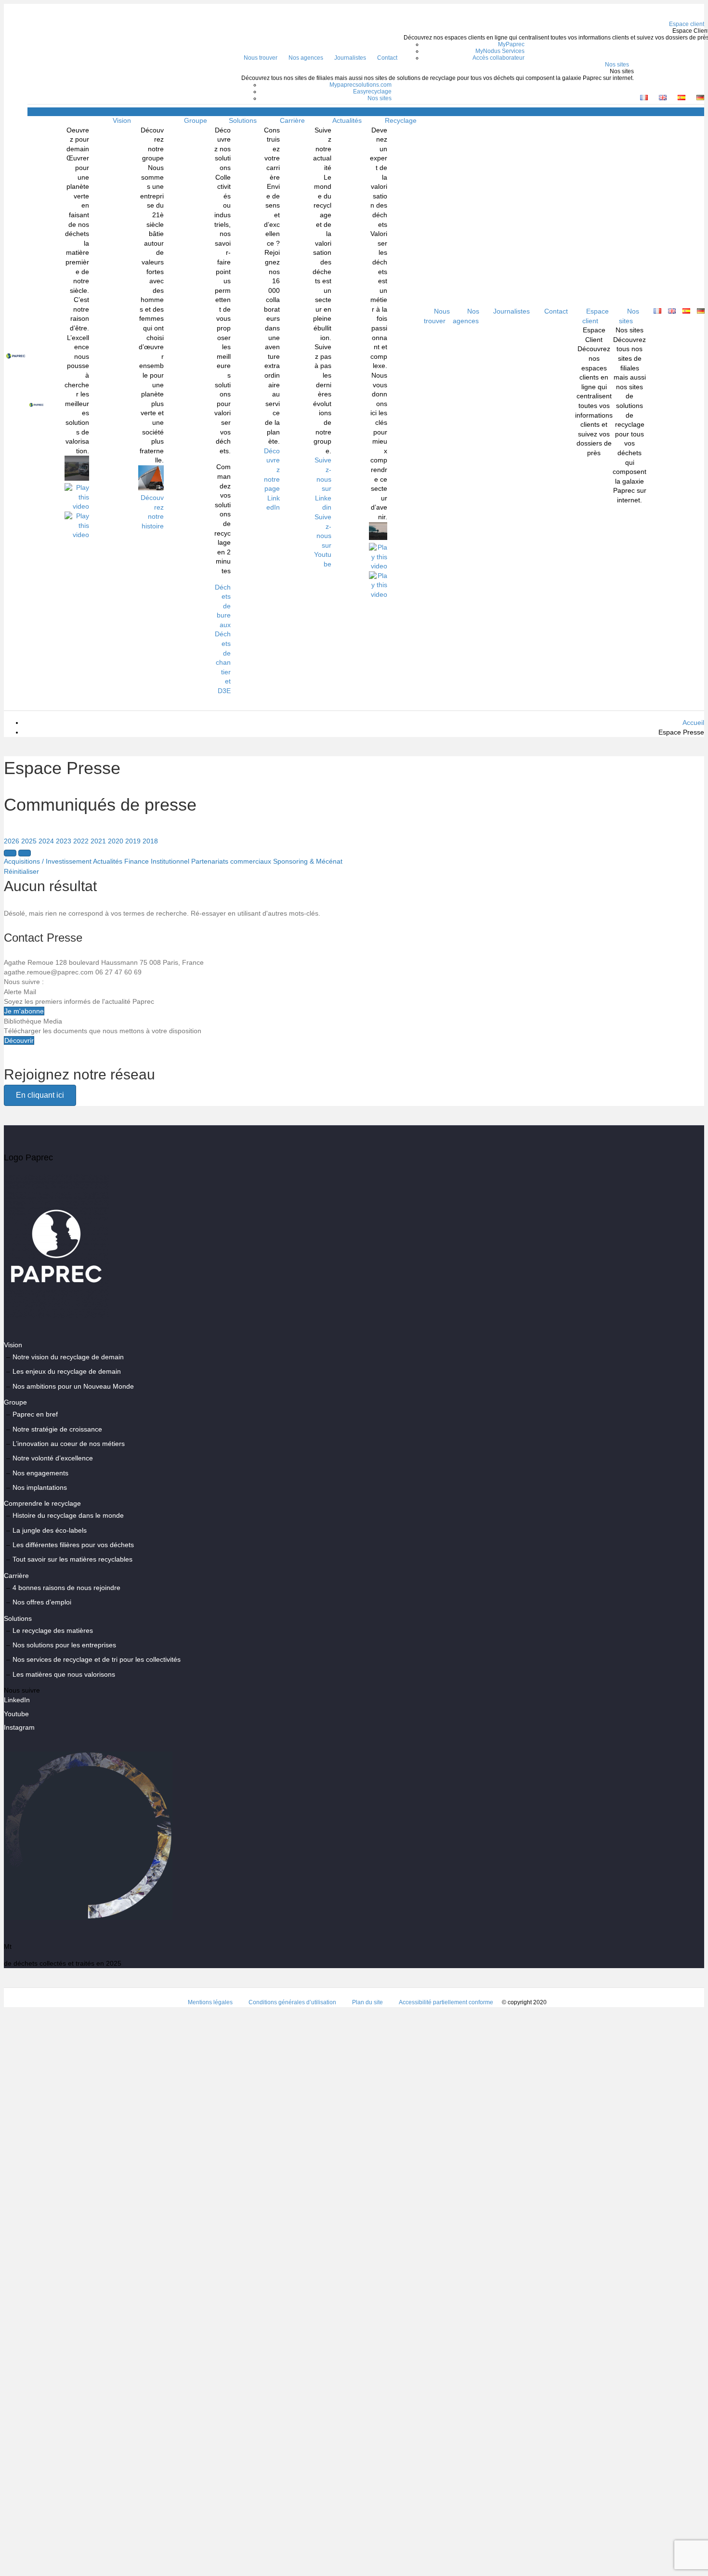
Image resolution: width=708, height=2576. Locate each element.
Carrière (292, 120)
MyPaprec (511, 44)
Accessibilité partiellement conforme (446, 2002)
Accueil (693, 723)
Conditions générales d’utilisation (292, 2002)
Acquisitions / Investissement (48, 861)
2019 (133, 841)
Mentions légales (210, 2002)
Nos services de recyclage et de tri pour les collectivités (97, 1659)
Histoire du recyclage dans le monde (68, 1515)
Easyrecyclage (372, 92)
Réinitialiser (21, 871)
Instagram (19, 1727)
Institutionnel (170, 861)
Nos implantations (40, 1487)
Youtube (16, 1714)
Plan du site (367, 2002)
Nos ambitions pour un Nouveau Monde (73, 1386)
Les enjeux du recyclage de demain (67, 1371)
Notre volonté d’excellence (53, 1458)
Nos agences (306, 58)
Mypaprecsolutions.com (361, 85)
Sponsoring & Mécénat (308, 861)
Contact (387, 58)
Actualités (347, 120)
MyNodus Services (500, 51)
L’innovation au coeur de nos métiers (69, 1444)
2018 (150, 841)
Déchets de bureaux (223, 606)
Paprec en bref (35, 1414)
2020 (116, 841)
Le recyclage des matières (53, 1630)
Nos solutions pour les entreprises (64, 1645)
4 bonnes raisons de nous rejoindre (66, 1588)
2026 (12, 841)
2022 (81, 841)
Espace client (596, 316)
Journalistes (350, 58)
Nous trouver (261, 58)
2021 (98, 841)
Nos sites (617, 65)
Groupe (196, 120)
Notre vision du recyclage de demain (68, 1357)
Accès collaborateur (498, 58)
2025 (29, 841)
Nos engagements (40, 1473)
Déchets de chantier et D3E (223, 662)
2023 (64, 841)
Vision (122, 120)
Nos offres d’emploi (42, 1602)
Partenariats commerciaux (231, 861)
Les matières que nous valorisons (64, 1674)
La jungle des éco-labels (50, 1530)
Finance (137, 861)
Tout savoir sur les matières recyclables (72, 1559)
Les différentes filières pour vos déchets (73, 1545)
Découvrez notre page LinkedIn (272, 479)
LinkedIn (17, 1700)
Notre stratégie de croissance (57, 1429)
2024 (46, 841)
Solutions (243, 120)
